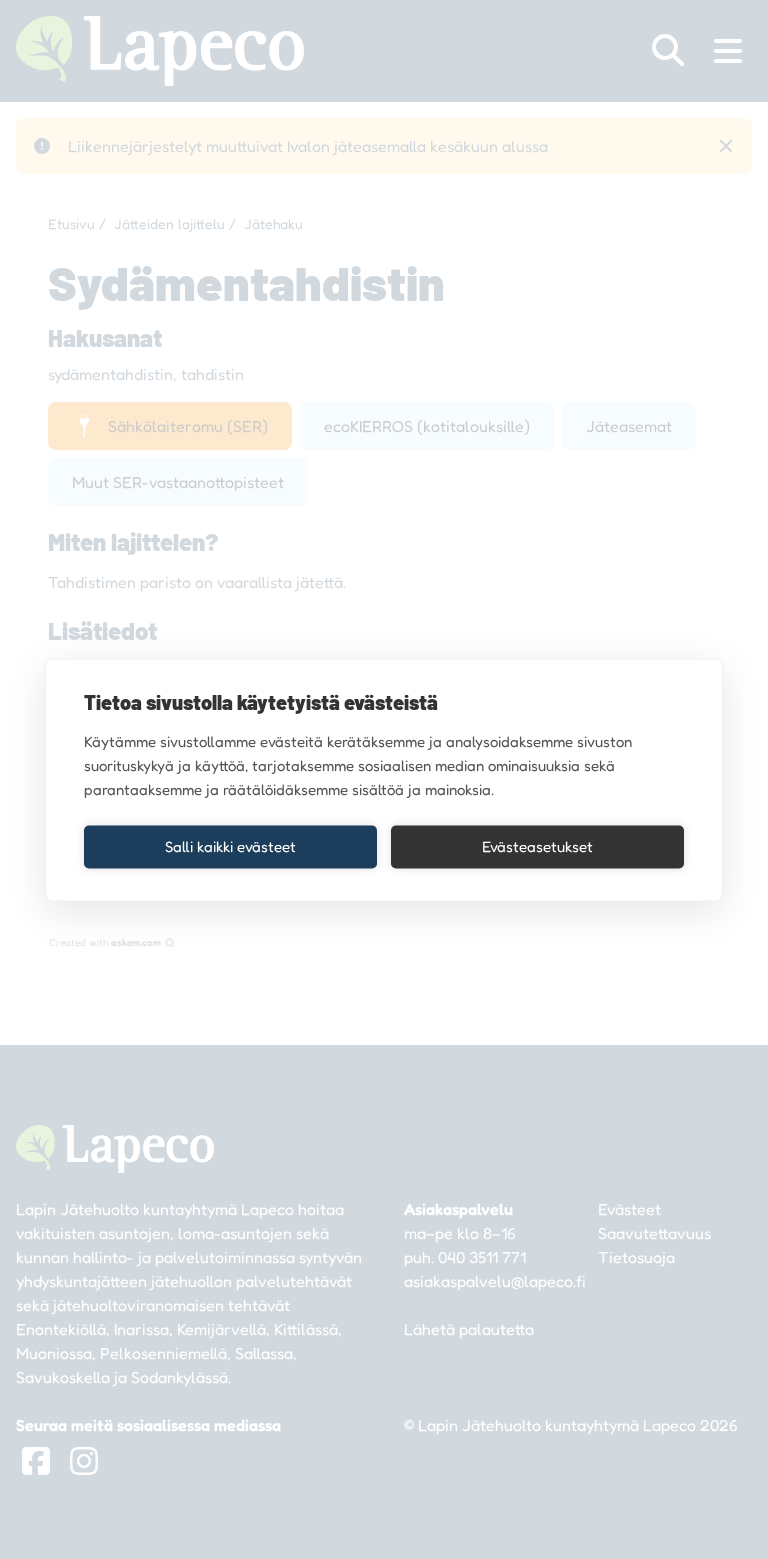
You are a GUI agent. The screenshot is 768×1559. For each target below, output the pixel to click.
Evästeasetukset (537, 846)
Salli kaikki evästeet (230, 846)
